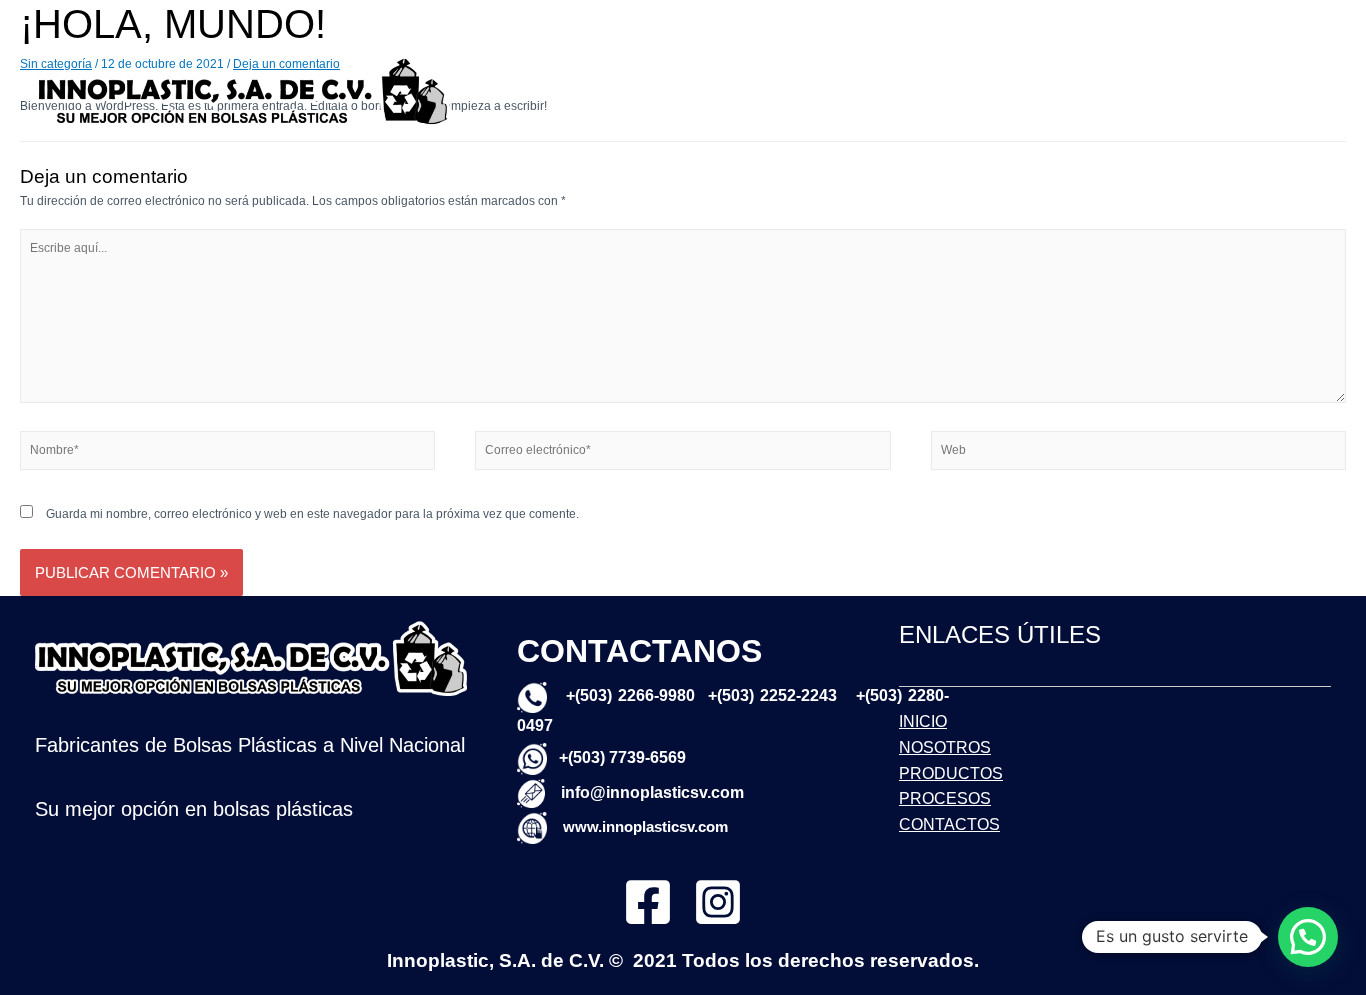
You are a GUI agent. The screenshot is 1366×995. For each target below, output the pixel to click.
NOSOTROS (969, 62)
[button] (1308, 937)
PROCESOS (1193, 62)
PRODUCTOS (1081, 62)
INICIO (879, 62)
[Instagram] (718, 902)
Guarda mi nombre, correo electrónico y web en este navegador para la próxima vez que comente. (312, 514)
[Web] (1138, 454)
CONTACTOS (901, 119)
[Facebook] (648, 902)
